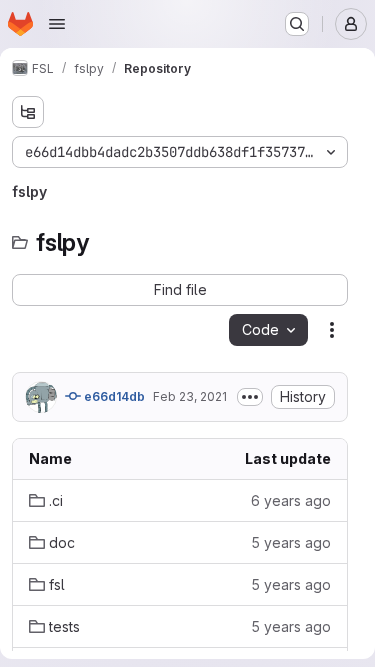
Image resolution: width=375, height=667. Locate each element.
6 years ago (291, 500)
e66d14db (113, 396)
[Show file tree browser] (28, 112)
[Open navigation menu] (57, 24)
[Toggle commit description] (250, 397)
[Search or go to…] (297, 24)
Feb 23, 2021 (190, 396)
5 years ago (291, 542)
